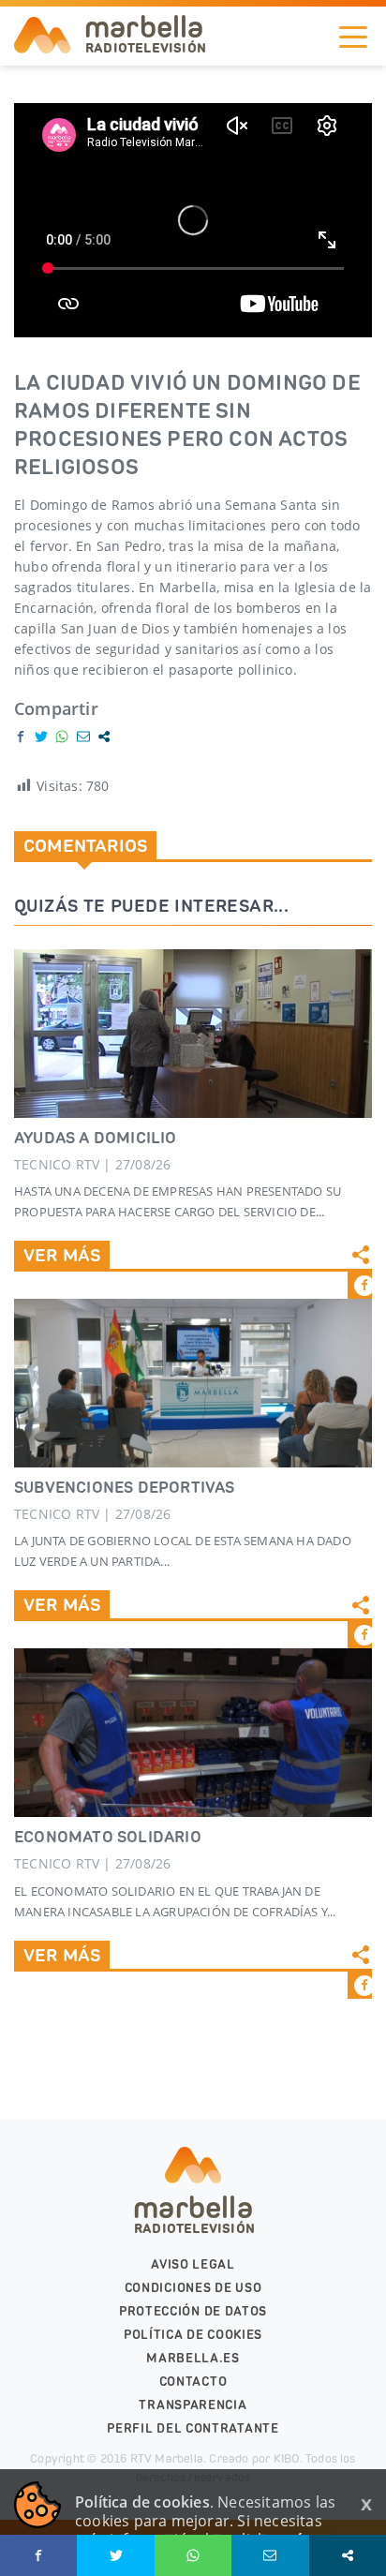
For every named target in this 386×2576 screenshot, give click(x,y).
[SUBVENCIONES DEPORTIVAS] (193, 1383)
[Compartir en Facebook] (21, 737)
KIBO (287, 2458)
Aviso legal (193, 2264)
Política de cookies (193, 2335)
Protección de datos (193, 2311)
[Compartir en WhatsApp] (62, 737)
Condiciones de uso (193, 2288)
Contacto (193, 2382)
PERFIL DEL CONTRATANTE (193, 2428)
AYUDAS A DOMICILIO (96, 1138)
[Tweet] (41, 737)
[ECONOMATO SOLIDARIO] (193, 1733)
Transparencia (193, 2405)
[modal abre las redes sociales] (104, 737)
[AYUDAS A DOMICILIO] (193, 1034)
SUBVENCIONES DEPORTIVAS (125, 1487)
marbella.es (193, 2358)
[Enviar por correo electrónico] (83, 737)
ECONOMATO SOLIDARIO (108, 1837)
